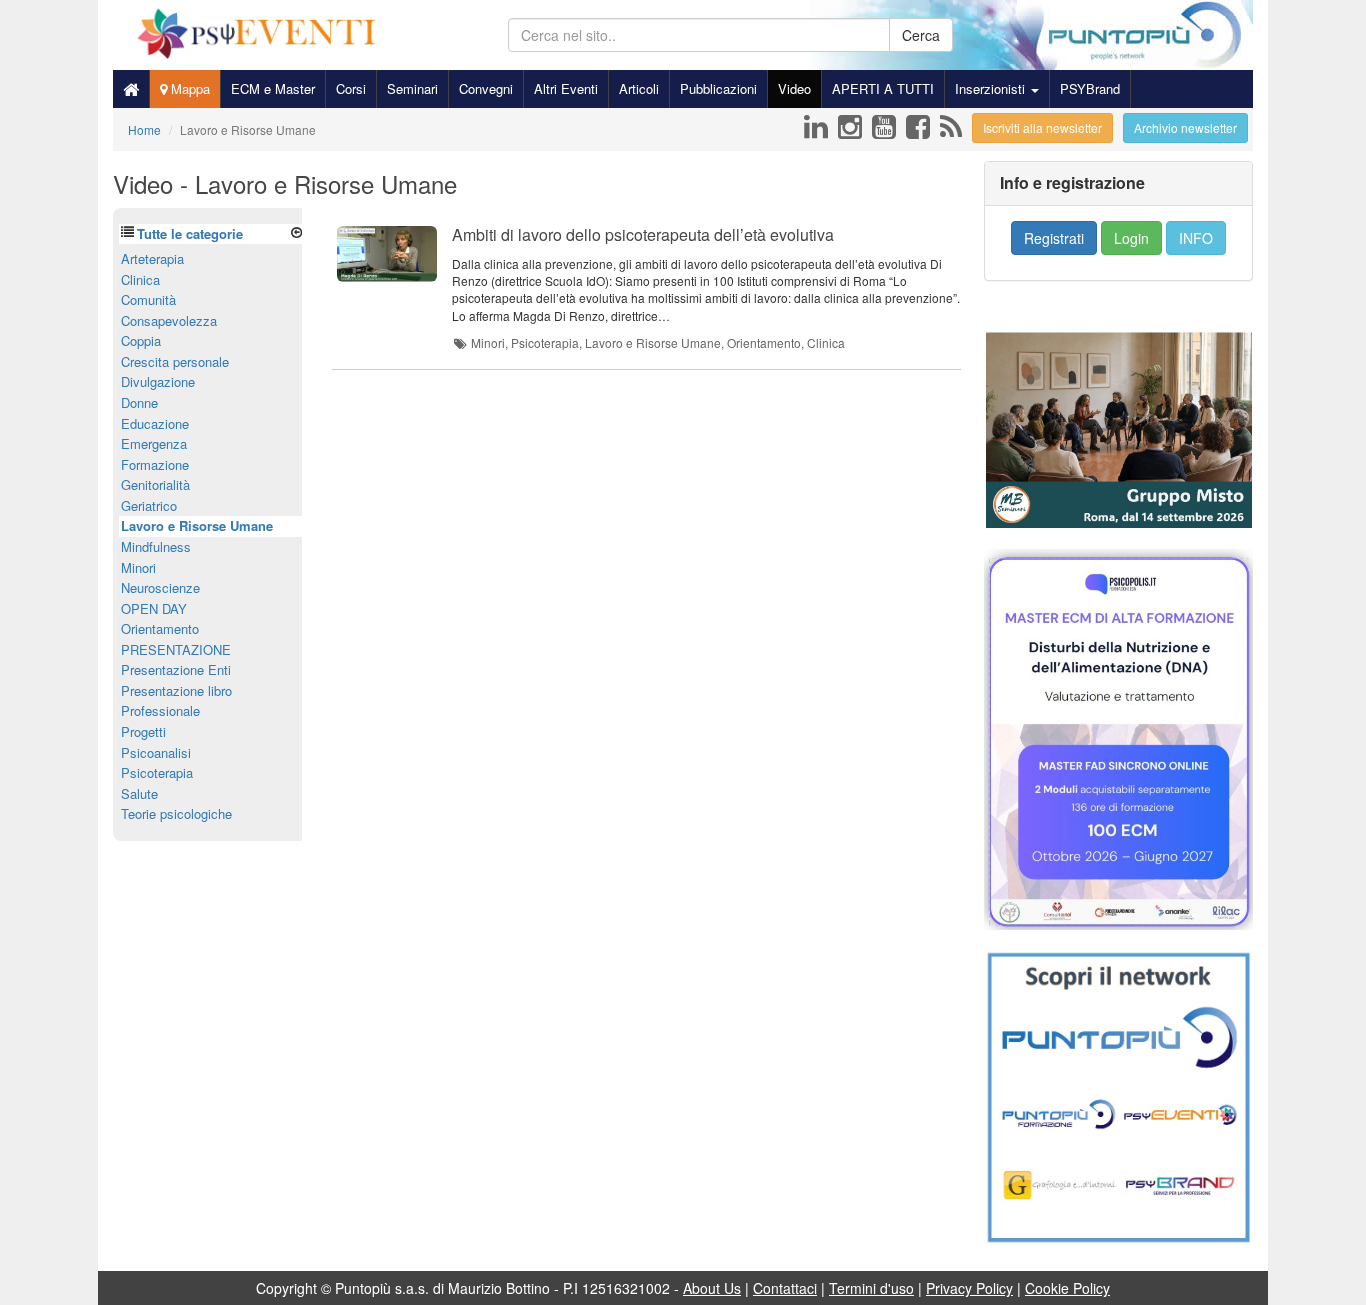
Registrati (1054, 238)
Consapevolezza (169, 320)
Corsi (351, 88)
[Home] (131, 89)
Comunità (148, 299)
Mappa (188, 88)
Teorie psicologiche (176, 813)
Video (794, 88)
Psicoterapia (157, 772)
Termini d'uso (871, 1288)
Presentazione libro (176, 690)
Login (1131, 238)
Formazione (155, 464)
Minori (138, 567)
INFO (1196, 238)
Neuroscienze (160, 587)
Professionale (160, 710)
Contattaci (785, 1288)
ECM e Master (273, 88)
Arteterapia (152, 258)
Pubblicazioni (718, 88)
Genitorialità (155, 484)
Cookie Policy (1067, 1288)
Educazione (155, 423)
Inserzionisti (992, 88)
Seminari (412, 88)
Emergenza (154, 443)
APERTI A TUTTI (883, 88)
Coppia (141, 340)
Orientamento (160, 628)
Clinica (140, 279)
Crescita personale (175, 361)
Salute (139, 793)
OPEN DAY (154, 608)
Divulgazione (158, 381)
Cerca (921, 35)
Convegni (486, 88)
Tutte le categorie (190, 233)
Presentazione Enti (176, 669)
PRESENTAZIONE (176, 649)
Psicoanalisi (156, 752)
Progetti (143, 731)
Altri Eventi (566, 88)
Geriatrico (149, 505)
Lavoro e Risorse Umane (197, 525)
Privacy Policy (969, 1288)
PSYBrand (1090, 88)
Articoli (639, 88)
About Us (712, 1288)
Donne (139, 402)
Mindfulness (156, 546)
